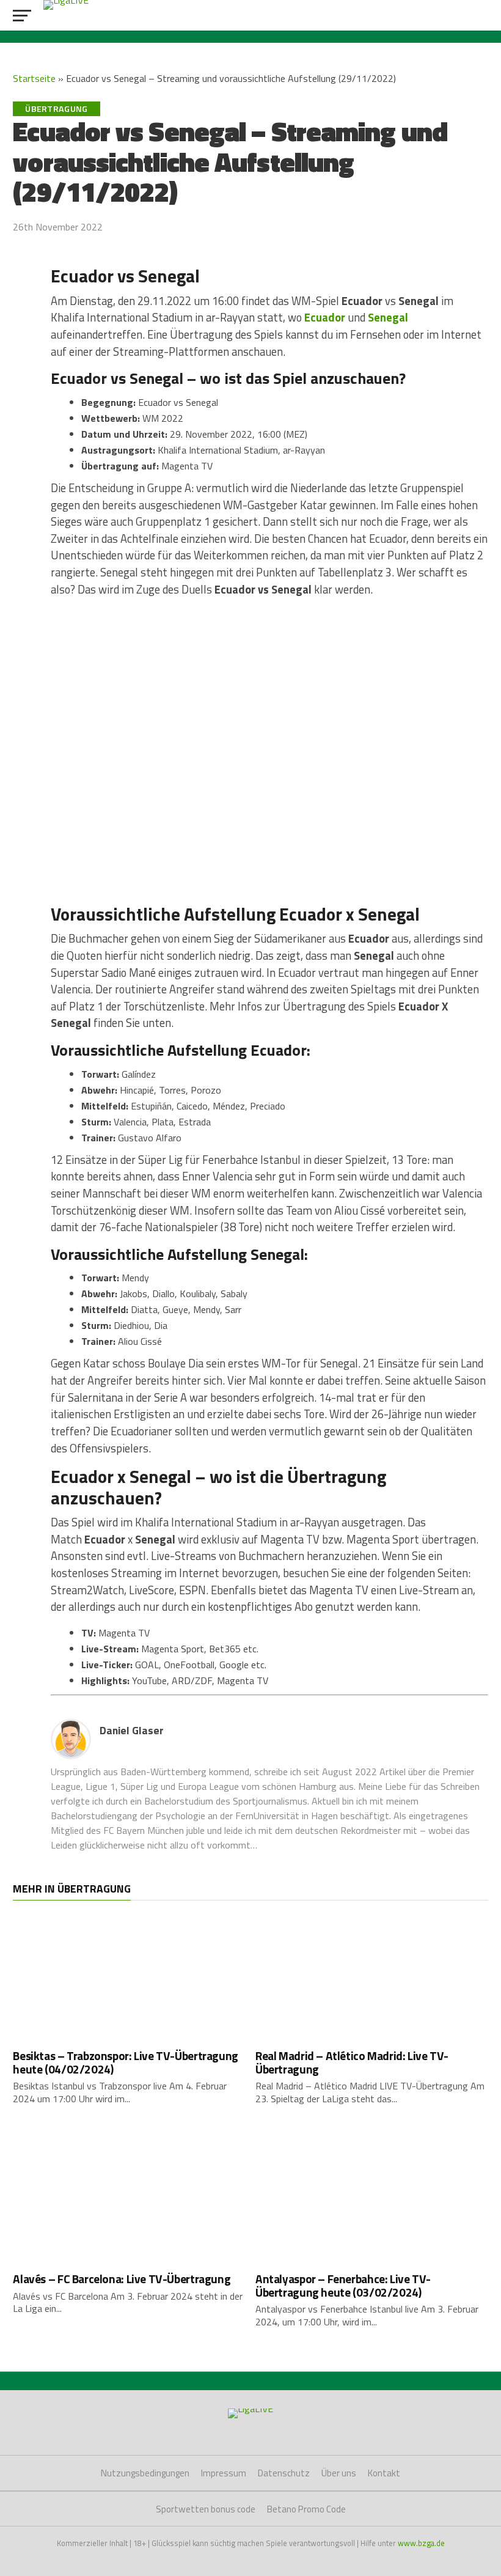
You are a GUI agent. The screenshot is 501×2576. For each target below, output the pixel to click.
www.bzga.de (421, 2543)
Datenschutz (284, 2473)
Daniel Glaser (132, 1730)
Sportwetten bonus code (206, 2509)
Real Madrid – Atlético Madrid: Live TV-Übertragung (352, 2062)
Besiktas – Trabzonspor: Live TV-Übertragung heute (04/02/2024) (126, 2062)
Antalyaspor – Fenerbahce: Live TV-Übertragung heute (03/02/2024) (343, 2285)
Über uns (339, 2473)
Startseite (34, 78)
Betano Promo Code (306, 2509)
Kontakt (384, 2473)
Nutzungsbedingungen (145, 2473)
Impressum (224, 2473)
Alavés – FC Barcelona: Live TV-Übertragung (122, 2279)
